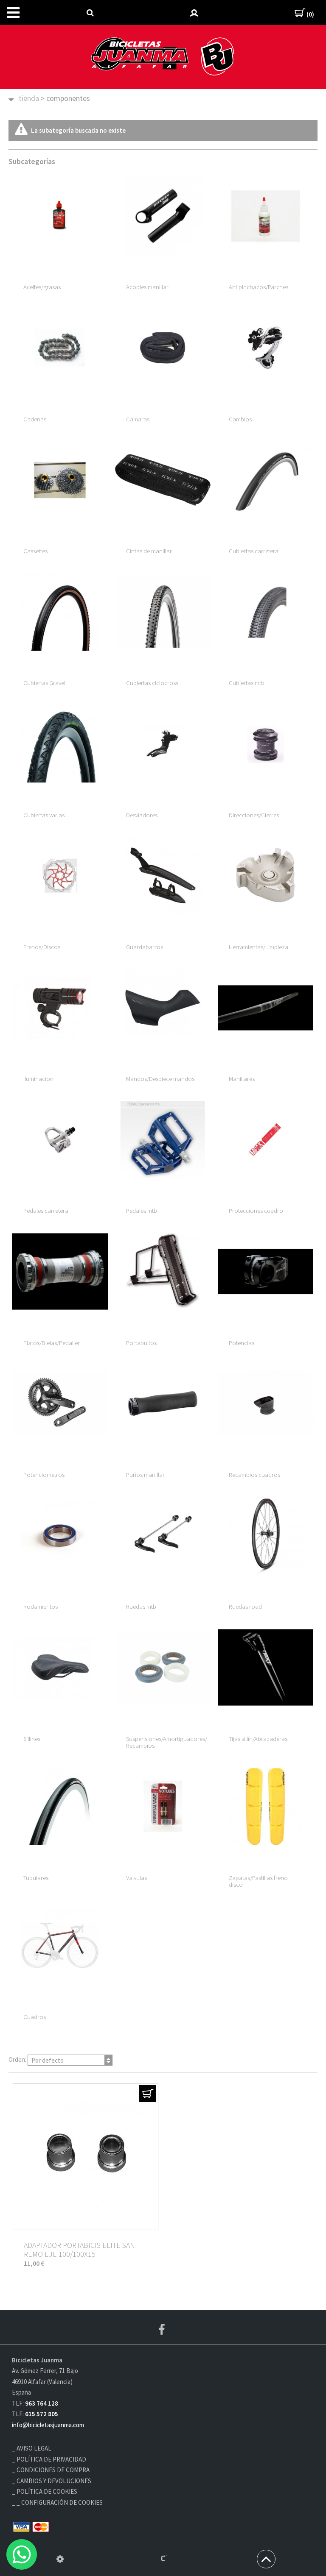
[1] (148, 2094)
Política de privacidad (51, 2459)
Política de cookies (47, 2491)
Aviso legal (34, 2448)
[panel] (60, 2559)
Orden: (36, 2060)
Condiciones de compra (53, 2470)
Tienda (29, 98)
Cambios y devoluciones (54, 2481)
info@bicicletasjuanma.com (48, 2425)
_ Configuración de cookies (60, 2502)
